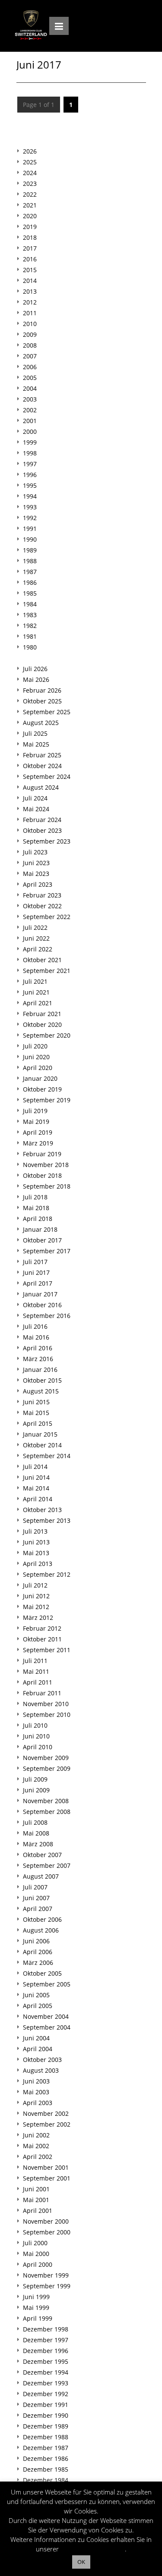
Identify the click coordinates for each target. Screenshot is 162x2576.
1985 (30, 593)
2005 (30, 378)
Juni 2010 (36, 1736)
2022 (30, 194)
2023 (30, 184)
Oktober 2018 (42, 1175)
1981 (30, 636)
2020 (30, 216)
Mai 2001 (36, 2200)
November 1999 (46, 2275)
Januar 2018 (40, 1229)
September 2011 (47, 1650)
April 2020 (38, 1068)
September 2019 (47, 1100)
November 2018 (46, 1165)
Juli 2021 (35, 981)
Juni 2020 (36, 1057)
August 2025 (41, 723)
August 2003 (41, 2070)
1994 (30, 496)
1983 (30, 615)
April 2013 (38, 1564)
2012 (30, 302)
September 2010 (47, 1715)
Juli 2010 (35, 1725)
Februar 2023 (42, 895)
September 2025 (47, 712)
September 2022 (47, 917)
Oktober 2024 (42, 766)
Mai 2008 (36, 1833)
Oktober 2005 (42, 1973)
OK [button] (81, 2562)
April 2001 (38, 2210)
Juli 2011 (35, 1661)
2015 (30, 270)
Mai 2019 (36, 1122)
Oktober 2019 (42, 1089)
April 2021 (38, 1003)
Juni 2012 (36, 1596)
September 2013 (47, 1520)
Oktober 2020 (42, 1024)
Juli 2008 (35, 1822)
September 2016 (47, 1316)
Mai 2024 (36, 809)
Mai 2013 (36, 1553)
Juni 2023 (36, 863)
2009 (30, 334)
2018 (30, 237)
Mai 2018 (36, 1208)
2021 (30, 205)
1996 (30, 475)
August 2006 (41, 1930)
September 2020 (47, 1035)
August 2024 (41, 787)
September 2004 (47, 2027)
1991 (30, 529)
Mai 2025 (36, 744)
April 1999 (38, 2318)
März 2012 (38, 1617)
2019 (30, 227)
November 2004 (46, 2016)
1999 (30, 442)
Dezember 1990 (46, 2415)
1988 (30, 561)
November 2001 (46, 2167)
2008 (30, 345)
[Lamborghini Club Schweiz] (31, 25)
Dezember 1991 (46, 2405)
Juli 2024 (35, 798)
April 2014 (38, 1499)
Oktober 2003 (42, 2060)
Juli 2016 (35, 1326)
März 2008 (38, 1844)
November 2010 (46, 1704)
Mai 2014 (36, 1488)
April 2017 (38, 1283)
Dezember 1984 (46, 2480)
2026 (30, 151)
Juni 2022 (36, 938)
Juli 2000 (35, 2243)
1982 (30, 626)
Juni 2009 (36, 1790)
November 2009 (46, 1758)
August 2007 (41, 1876)
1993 (30, 507)
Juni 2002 (36, 2135)
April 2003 (38, 2103)
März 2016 (38, 1359)
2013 (30, 291)
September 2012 (47, 1574)
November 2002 (46, 2113)
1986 (30, 582)
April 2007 (38, 1909)
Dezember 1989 (46, 2426)
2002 (30, 410)
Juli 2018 (35, 1197)
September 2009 (47, 1768)
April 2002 (38, 2157)
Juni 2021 (36, 992)
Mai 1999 (36, 2308)
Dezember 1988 (46, 2437)
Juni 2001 (36, 2189)
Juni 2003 (36, 2081)
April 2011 (38, 1682)
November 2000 (46, 2221)
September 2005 (47, 1984)
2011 (30, 313)
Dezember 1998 (46, 2329)
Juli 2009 (35, 1779)
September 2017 (47, 1251)
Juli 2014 (35, 1467)
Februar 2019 (42, 1154)
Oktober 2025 (42, 701)
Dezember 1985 (46, 2469)
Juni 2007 (36, 1898)
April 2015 (38, 1423)
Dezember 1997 (46, 2340)
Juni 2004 (36, 2038)
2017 (30, 248)
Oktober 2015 (42, 1380)
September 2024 (47, 777)
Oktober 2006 (42, 1919)
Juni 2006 (36, 1941)
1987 (30, 572)
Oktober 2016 (42, 1305)
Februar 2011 (42, 1693)
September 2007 (47, 1865)
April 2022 (38, 949)
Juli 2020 (35, 1046)
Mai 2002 (36, 2146)
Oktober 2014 (42, 1445)
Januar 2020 (40, 1078)
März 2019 (38, 1143)
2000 (30, 431)
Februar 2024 (42, 820)
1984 (30, 604)
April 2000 (38, 2264)
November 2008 (46, 1801)
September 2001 (47, 2178)
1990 (30, 539)
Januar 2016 (40, 1370)
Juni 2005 (36, 1995)
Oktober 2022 (42, 906)
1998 (30, 453)
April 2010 (38, 1747)
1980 (30, 647)
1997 (30, 464)
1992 (30, 518)
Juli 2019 (35, 1111)
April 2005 (38, 2006)
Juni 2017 (36, 1272)
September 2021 (47, 971)
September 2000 (47, 2232)
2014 (30, 281)
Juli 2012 (35, 1585)
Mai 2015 (36, 1413)
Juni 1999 (36, 2297)
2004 (30, 388)
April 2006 (38, 1952)
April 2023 (38, 884)
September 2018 (47, 1186)
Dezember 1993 (46, 2383)
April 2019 (38, 1132)
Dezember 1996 (46, 2351)
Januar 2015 (40, 1434)
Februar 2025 (42, 755)
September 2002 (47, 2124)
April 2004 (38, 2049)
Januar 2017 (40, 1294)
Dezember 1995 (46, 2361)
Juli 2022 (35, 927)
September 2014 (47, 1456)
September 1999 (47, 2286)
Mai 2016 (36, 1337)
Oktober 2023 (42, 830)
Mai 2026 (36, 679)
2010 (30, 324)
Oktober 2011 (42, 1639)
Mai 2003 (36, 2092)
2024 (30, 173)
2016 (30, 259)
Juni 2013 (36, 1542)
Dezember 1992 (46, 2394)
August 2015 (41, 1391)
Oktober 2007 (42, 1855)
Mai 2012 (36, 1607)
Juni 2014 (36, 1477)
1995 (30, 485)
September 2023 (47, 841)
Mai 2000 (36, 2254)
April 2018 (38, 1219)
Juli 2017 (35, 1262)
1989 (30, 550)
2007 (30, 356)
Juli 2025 (35, 733)
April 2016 (38, 1348)
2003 (30, 399)
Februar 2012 (42, 1628)
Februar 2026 (42, 690)
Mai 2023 (36, 874)
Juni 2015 (36, 1402)
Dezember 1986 (46, 2458)
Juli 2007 (35, 1887)
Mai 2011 (36, 1671)
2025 (30, 162)
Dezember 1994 (46, 2372)
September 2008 (47, 1812)
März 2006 (38, 1963)
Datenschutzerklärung (93, 2549)
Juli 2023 (35, 852)
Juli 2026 (35, 669)
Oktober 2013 (42, 1510)
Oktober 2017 (42, 1240)
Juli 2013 (35, 1531)
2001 (30, 421)
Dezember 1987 (46, 2448)
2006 (30, 367)
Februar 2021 (42, 1014)
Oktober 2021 (42, 960)
